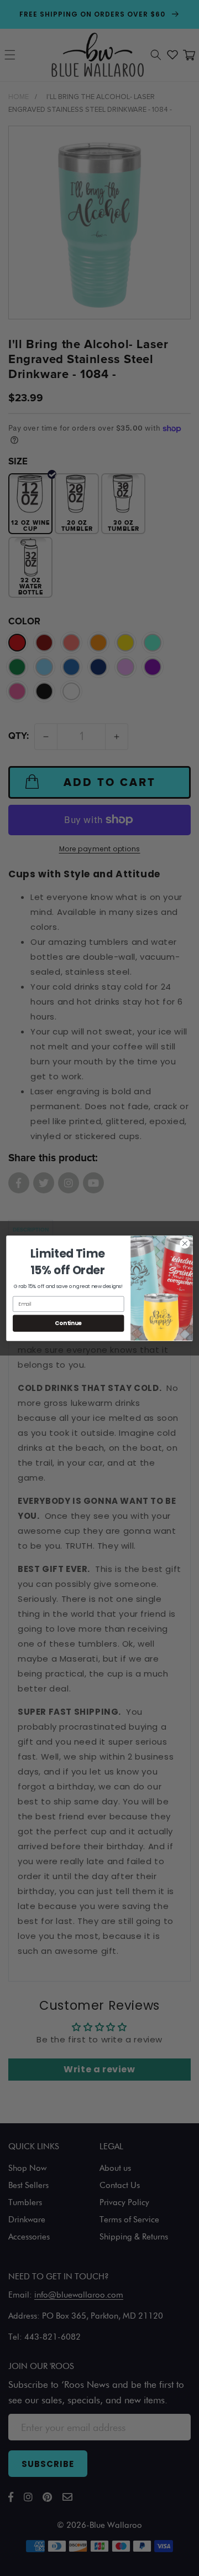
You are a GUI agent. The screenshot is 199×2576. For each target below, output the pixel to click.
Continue (68, 1323)
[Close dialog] (185, 1243)
